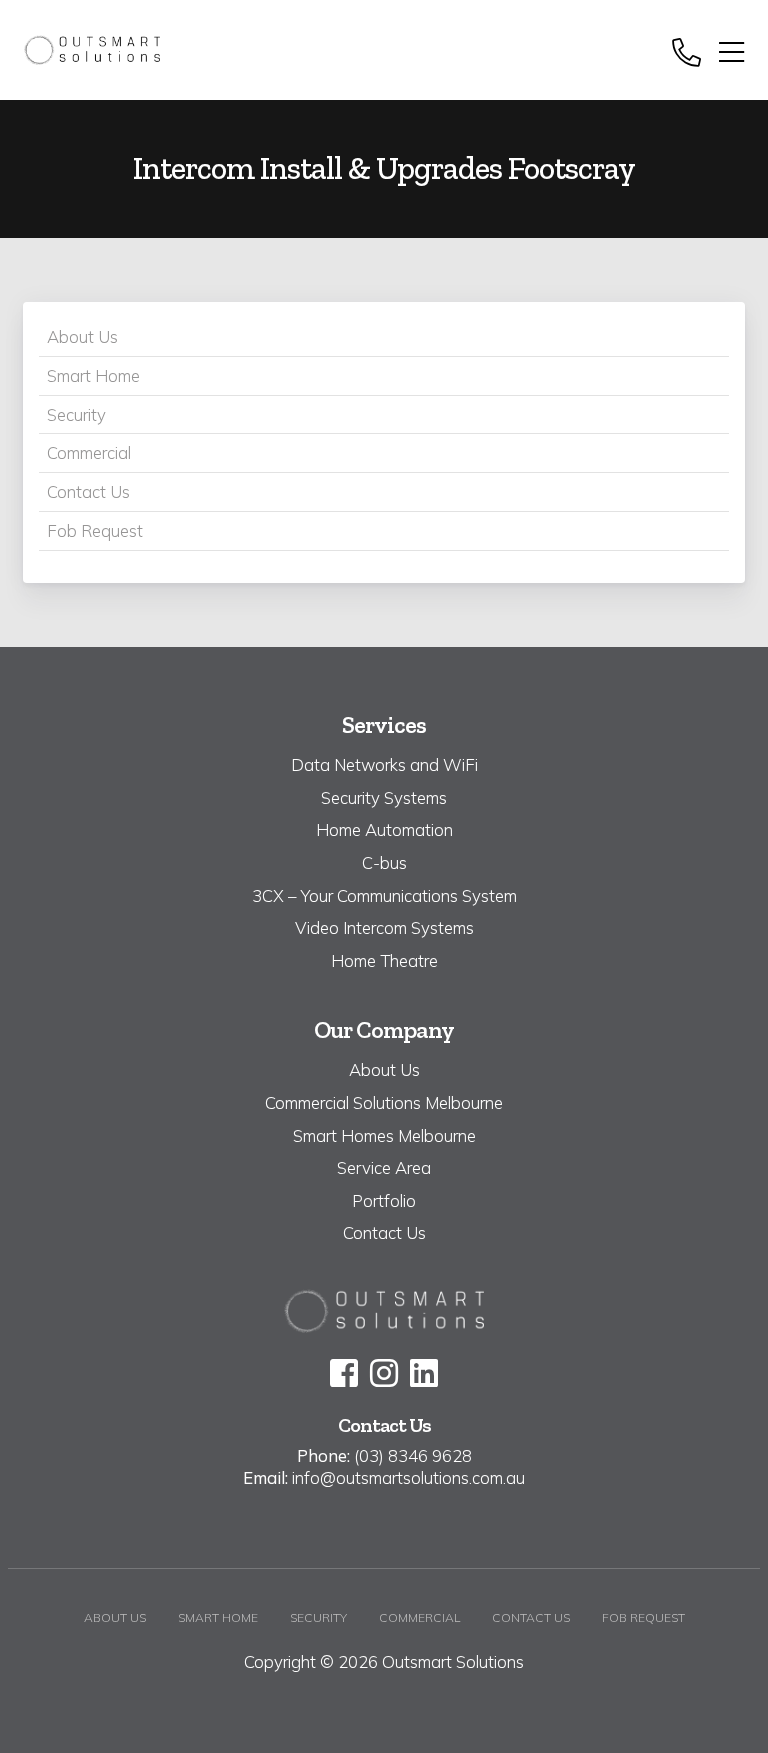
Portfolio (384, 1200)
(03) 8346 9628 (413, 1455)
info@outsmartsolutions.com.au (408, 1477)
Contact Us (88, 491)
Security (76, 414)
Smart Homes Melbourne (384, 1135)
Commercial (89, 452)
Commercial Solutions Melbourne (384, 1102)
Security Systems (384, 797)
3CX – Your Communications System (384, 895)
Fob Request (95, 530)
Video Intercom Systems (384, 927)
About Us (82, 336)
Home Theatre (384, 960)
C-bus (384, 862)
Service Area (384, 1167)
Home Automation (384, 829)
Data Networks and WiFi (384, 764)
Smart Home (93, 375)
